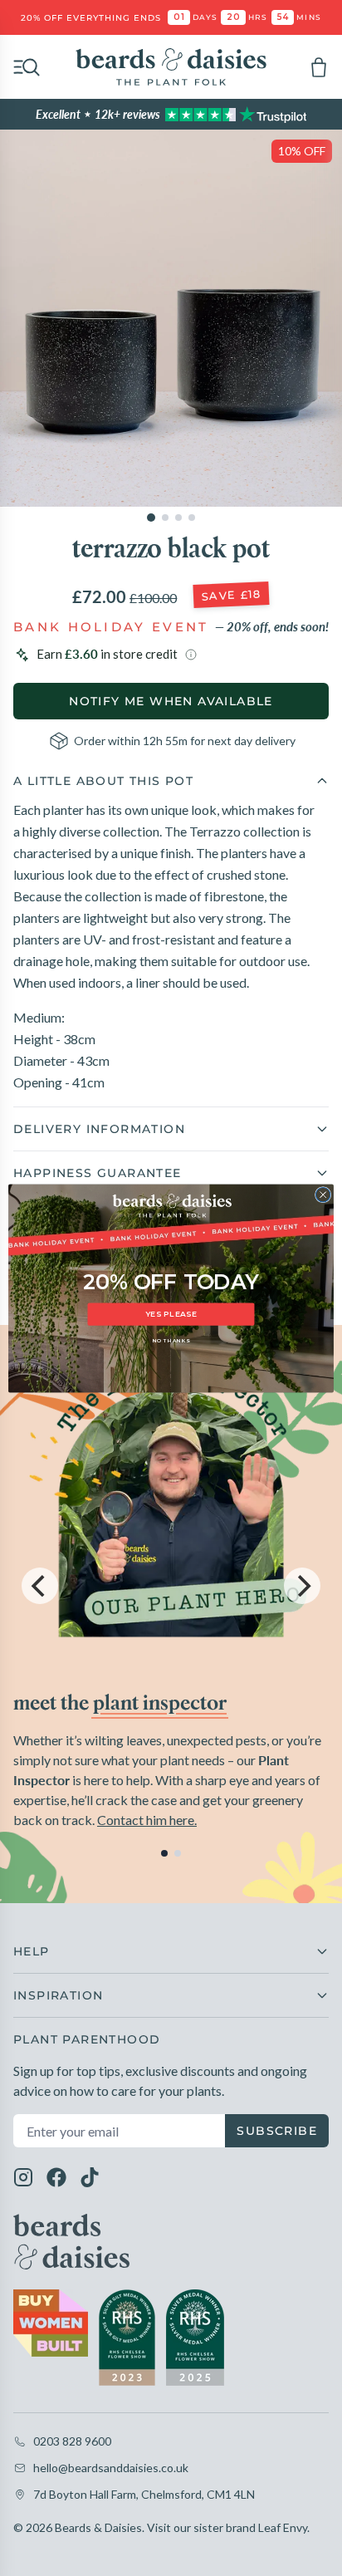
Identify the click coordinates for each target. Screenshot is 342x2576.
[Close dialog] (323, 1195)
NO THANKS (171, 1341)
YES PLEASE (171, 1314)
